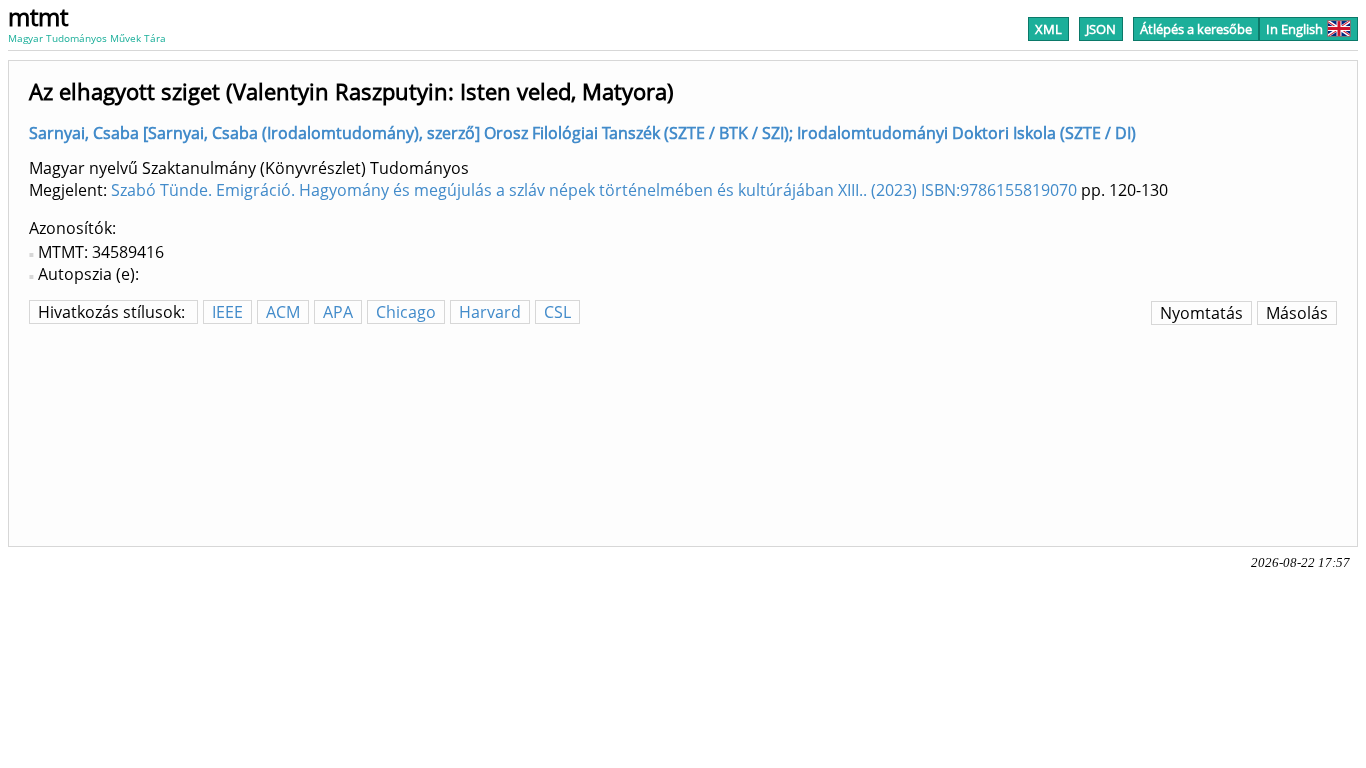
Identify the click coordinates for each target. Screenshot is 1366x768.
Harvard (490, 312)
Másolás (1297, 313)
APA (338, 312)
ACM (283, 312)
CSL (557, 312)
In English (1294, 29)
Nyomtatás (1201, 313)
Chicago (406, 312)
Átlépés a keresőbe (1196, 29)
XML (1048, 29)
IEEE (227, 312)
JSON (1101, 29)
